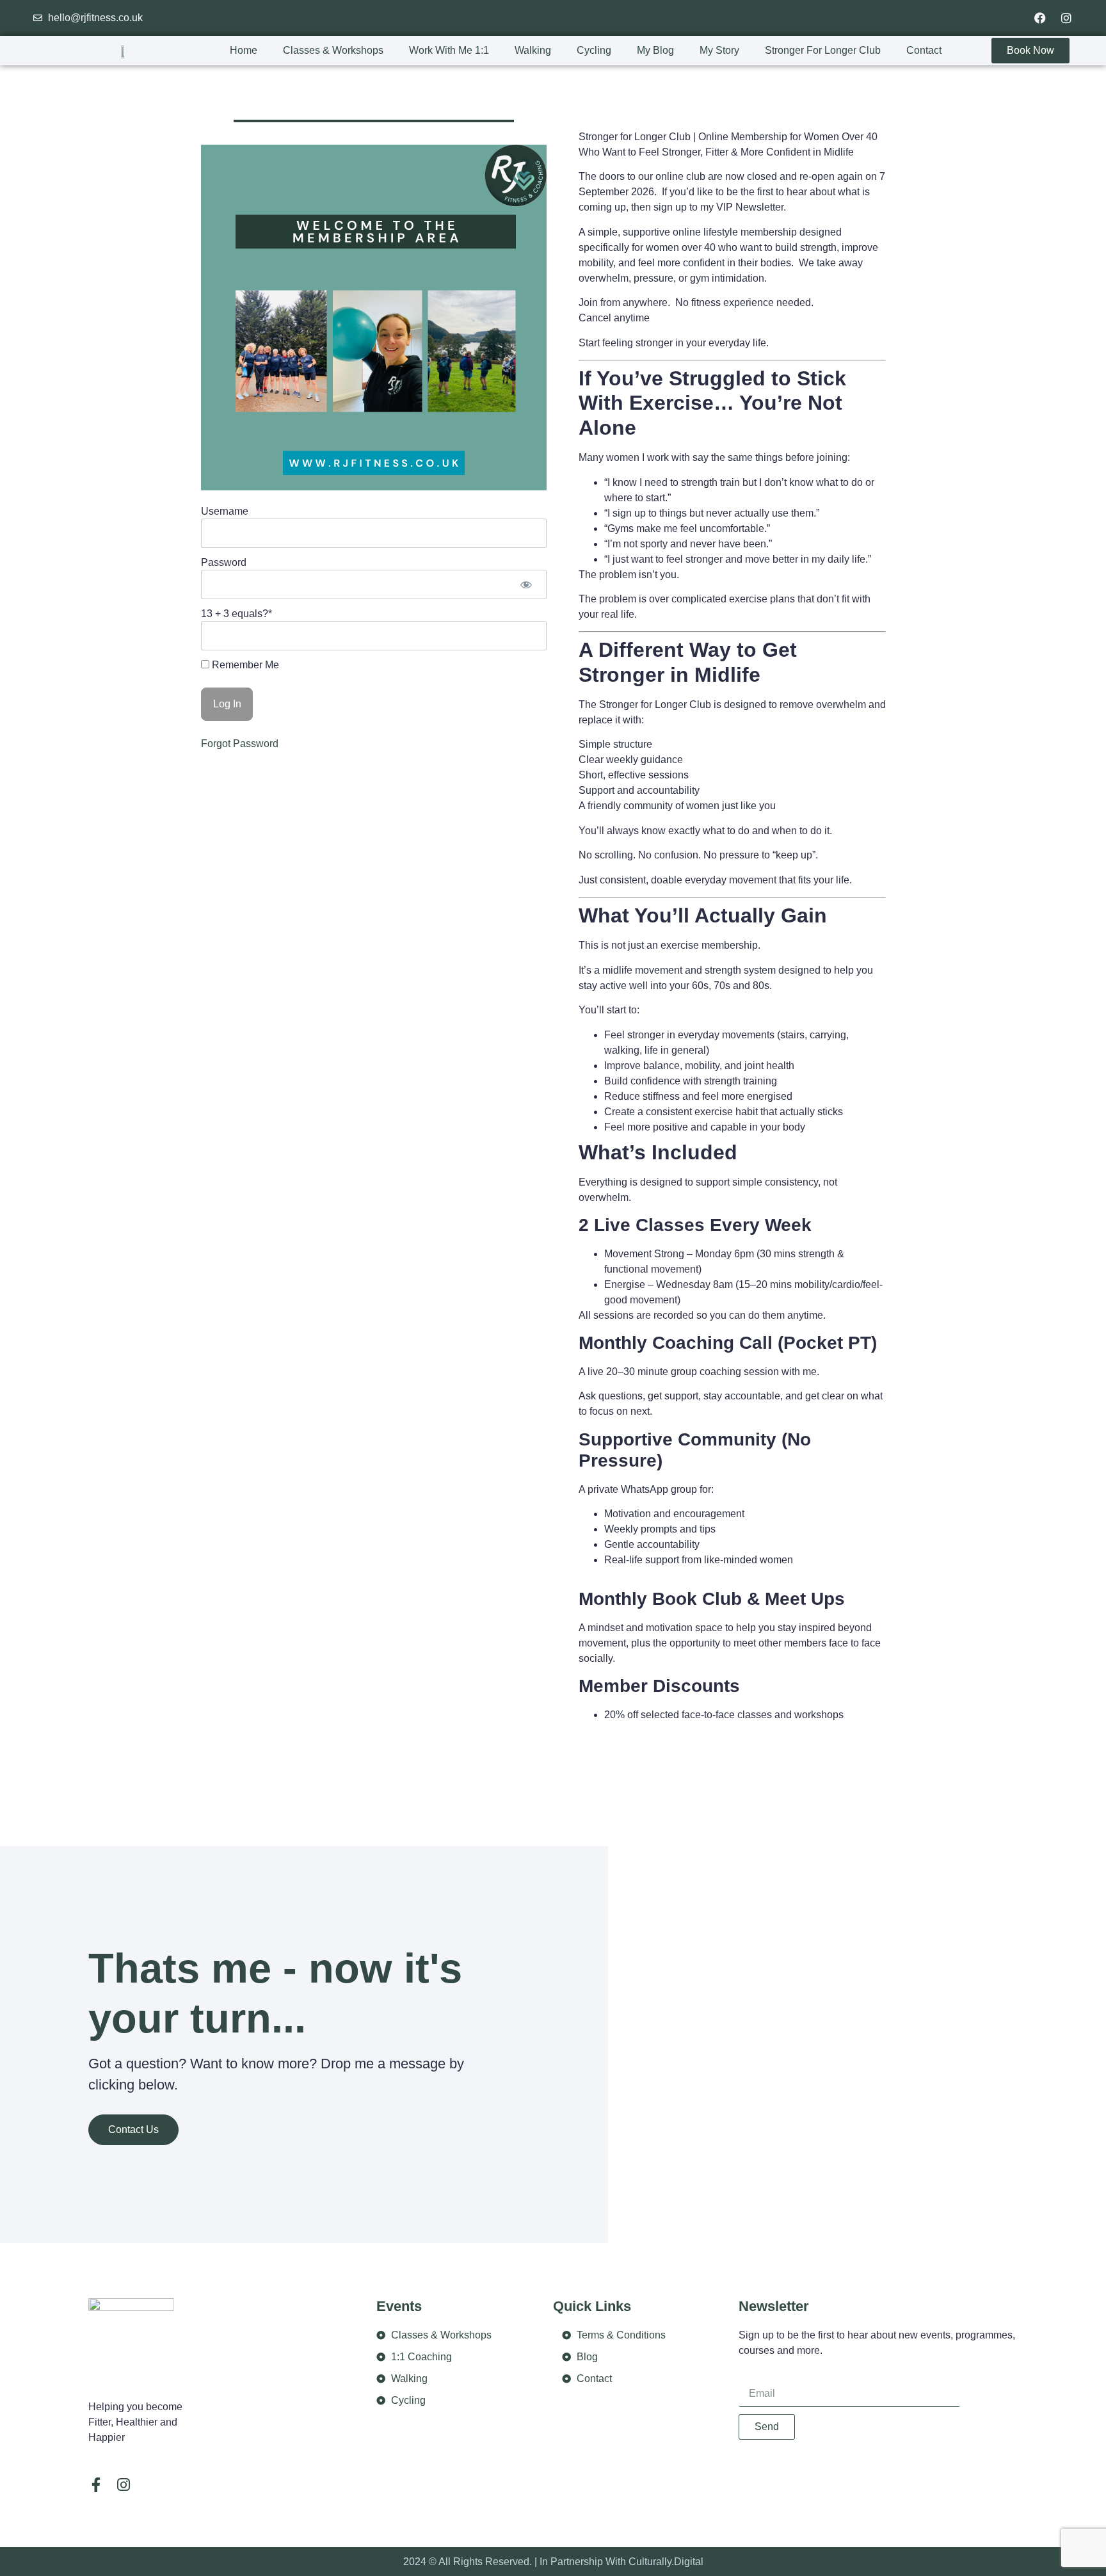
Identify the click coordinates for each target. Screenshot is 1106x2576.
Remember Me (244, 665)
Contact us (133, 2129)
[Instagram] (1066, 18)
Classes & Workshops (333, 50)
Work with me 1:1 (449, 50)
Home (244, 50)
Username (225, 511)
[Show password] (526, 584)
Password (224, 562)
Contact (924, 50)
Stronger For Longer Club (823, 50)
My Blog (655, 50)
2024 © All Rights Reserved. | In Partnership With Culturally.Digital (553, 2562)
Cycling (594, 50)
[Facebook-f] (96, 2485)
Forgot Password (240, 744)
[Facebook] (1040, 18)
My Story (719, 50)
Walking (533, 50)
